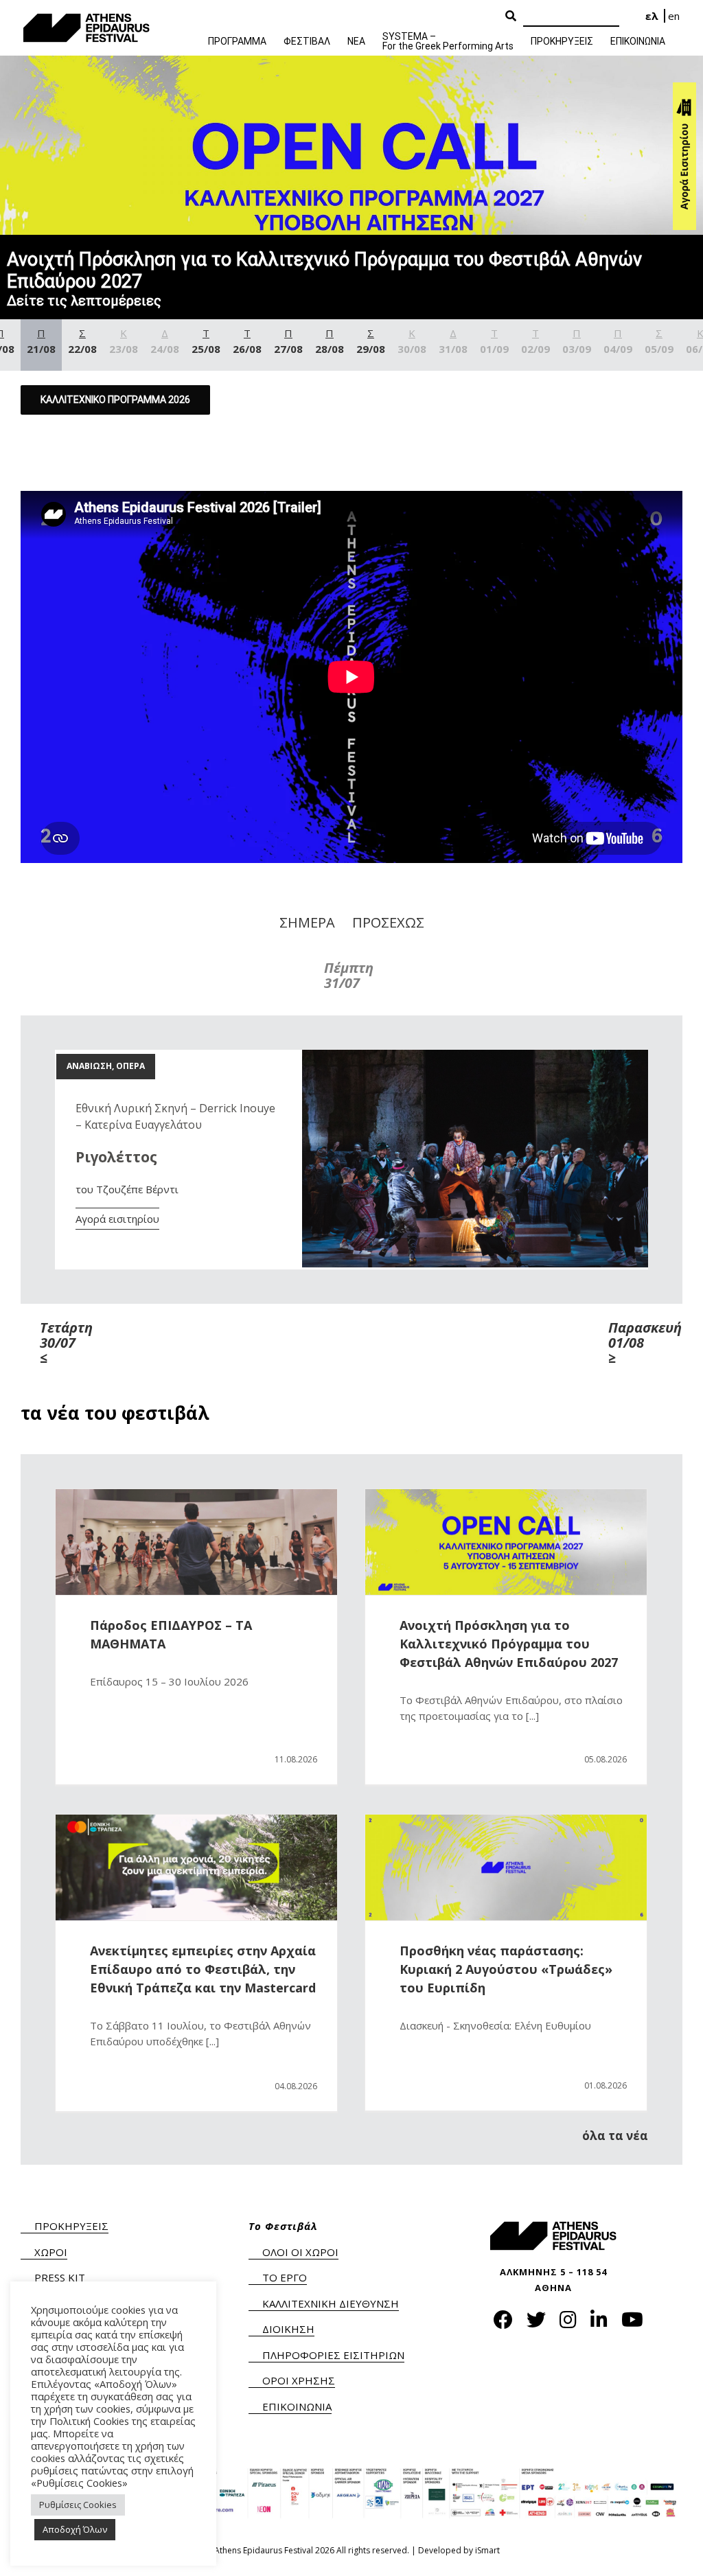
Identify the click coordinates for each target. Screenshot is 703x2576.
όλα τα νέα (615, 2136)
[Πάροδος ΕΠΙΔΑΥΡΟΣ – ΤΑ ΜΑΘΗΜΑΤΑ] (196, 1542)
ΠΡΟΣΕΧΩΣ (388, 922)
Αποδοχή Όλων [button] (75, 2529)
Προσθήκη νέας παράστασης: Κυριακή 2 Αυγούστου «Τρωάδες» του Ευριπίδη (506, 1969)
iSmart (487, 2550)
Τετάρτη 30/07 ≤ (66, 1343)
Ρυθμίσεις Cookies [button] (78, 2505)
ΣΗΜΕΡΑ (307, 922)
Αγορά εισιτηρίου (117, 1219)
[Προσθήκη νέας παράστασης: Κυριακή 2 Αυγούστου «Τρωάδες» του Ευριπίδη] (506, 1867)
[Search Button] (511, 16)
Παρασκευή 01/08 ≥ (636, 1343)
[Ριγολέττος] (475, 1057)
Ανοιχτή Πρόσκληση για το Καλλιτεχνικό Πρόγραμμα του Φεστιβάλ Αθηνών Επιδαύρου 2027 (509, 1644)
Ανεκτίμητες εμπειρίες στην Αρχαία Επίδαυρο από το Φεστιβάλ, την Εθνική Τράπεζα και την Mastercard (203, 1969)
